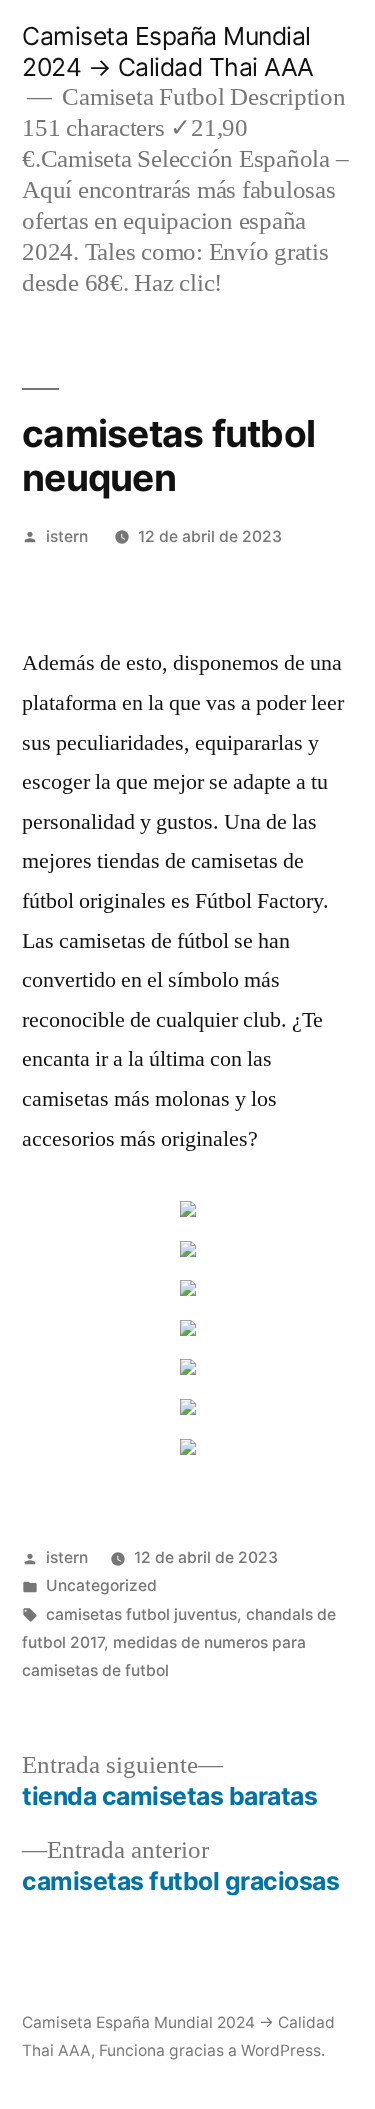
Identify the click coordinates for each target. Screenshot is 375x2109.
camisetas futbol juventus (141, 1614)
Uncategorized (101, 1585)
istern (67, 536)
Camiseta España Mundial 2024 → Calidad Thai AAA (168, 51)
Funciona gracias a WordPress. (212, 2050)
